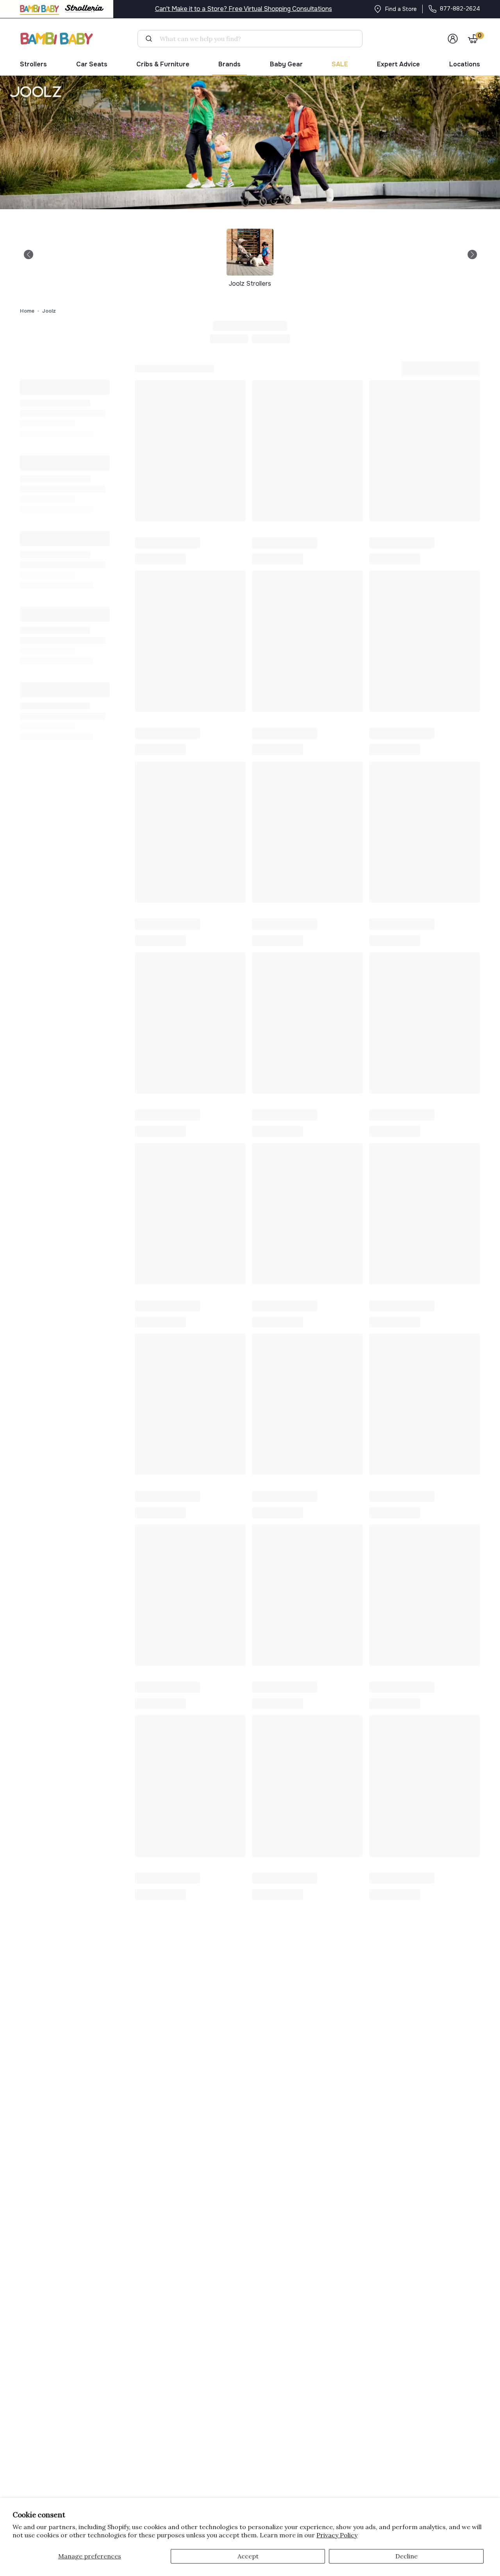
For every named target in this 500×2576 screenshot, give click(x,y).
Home (27, 311)
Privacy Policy (337, 2535)
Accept (248, 2556)
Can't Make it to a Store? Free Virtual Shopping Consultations (244, 9)
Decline (406, 2556)
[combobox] (253, 39)
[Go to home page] (57, 38)
